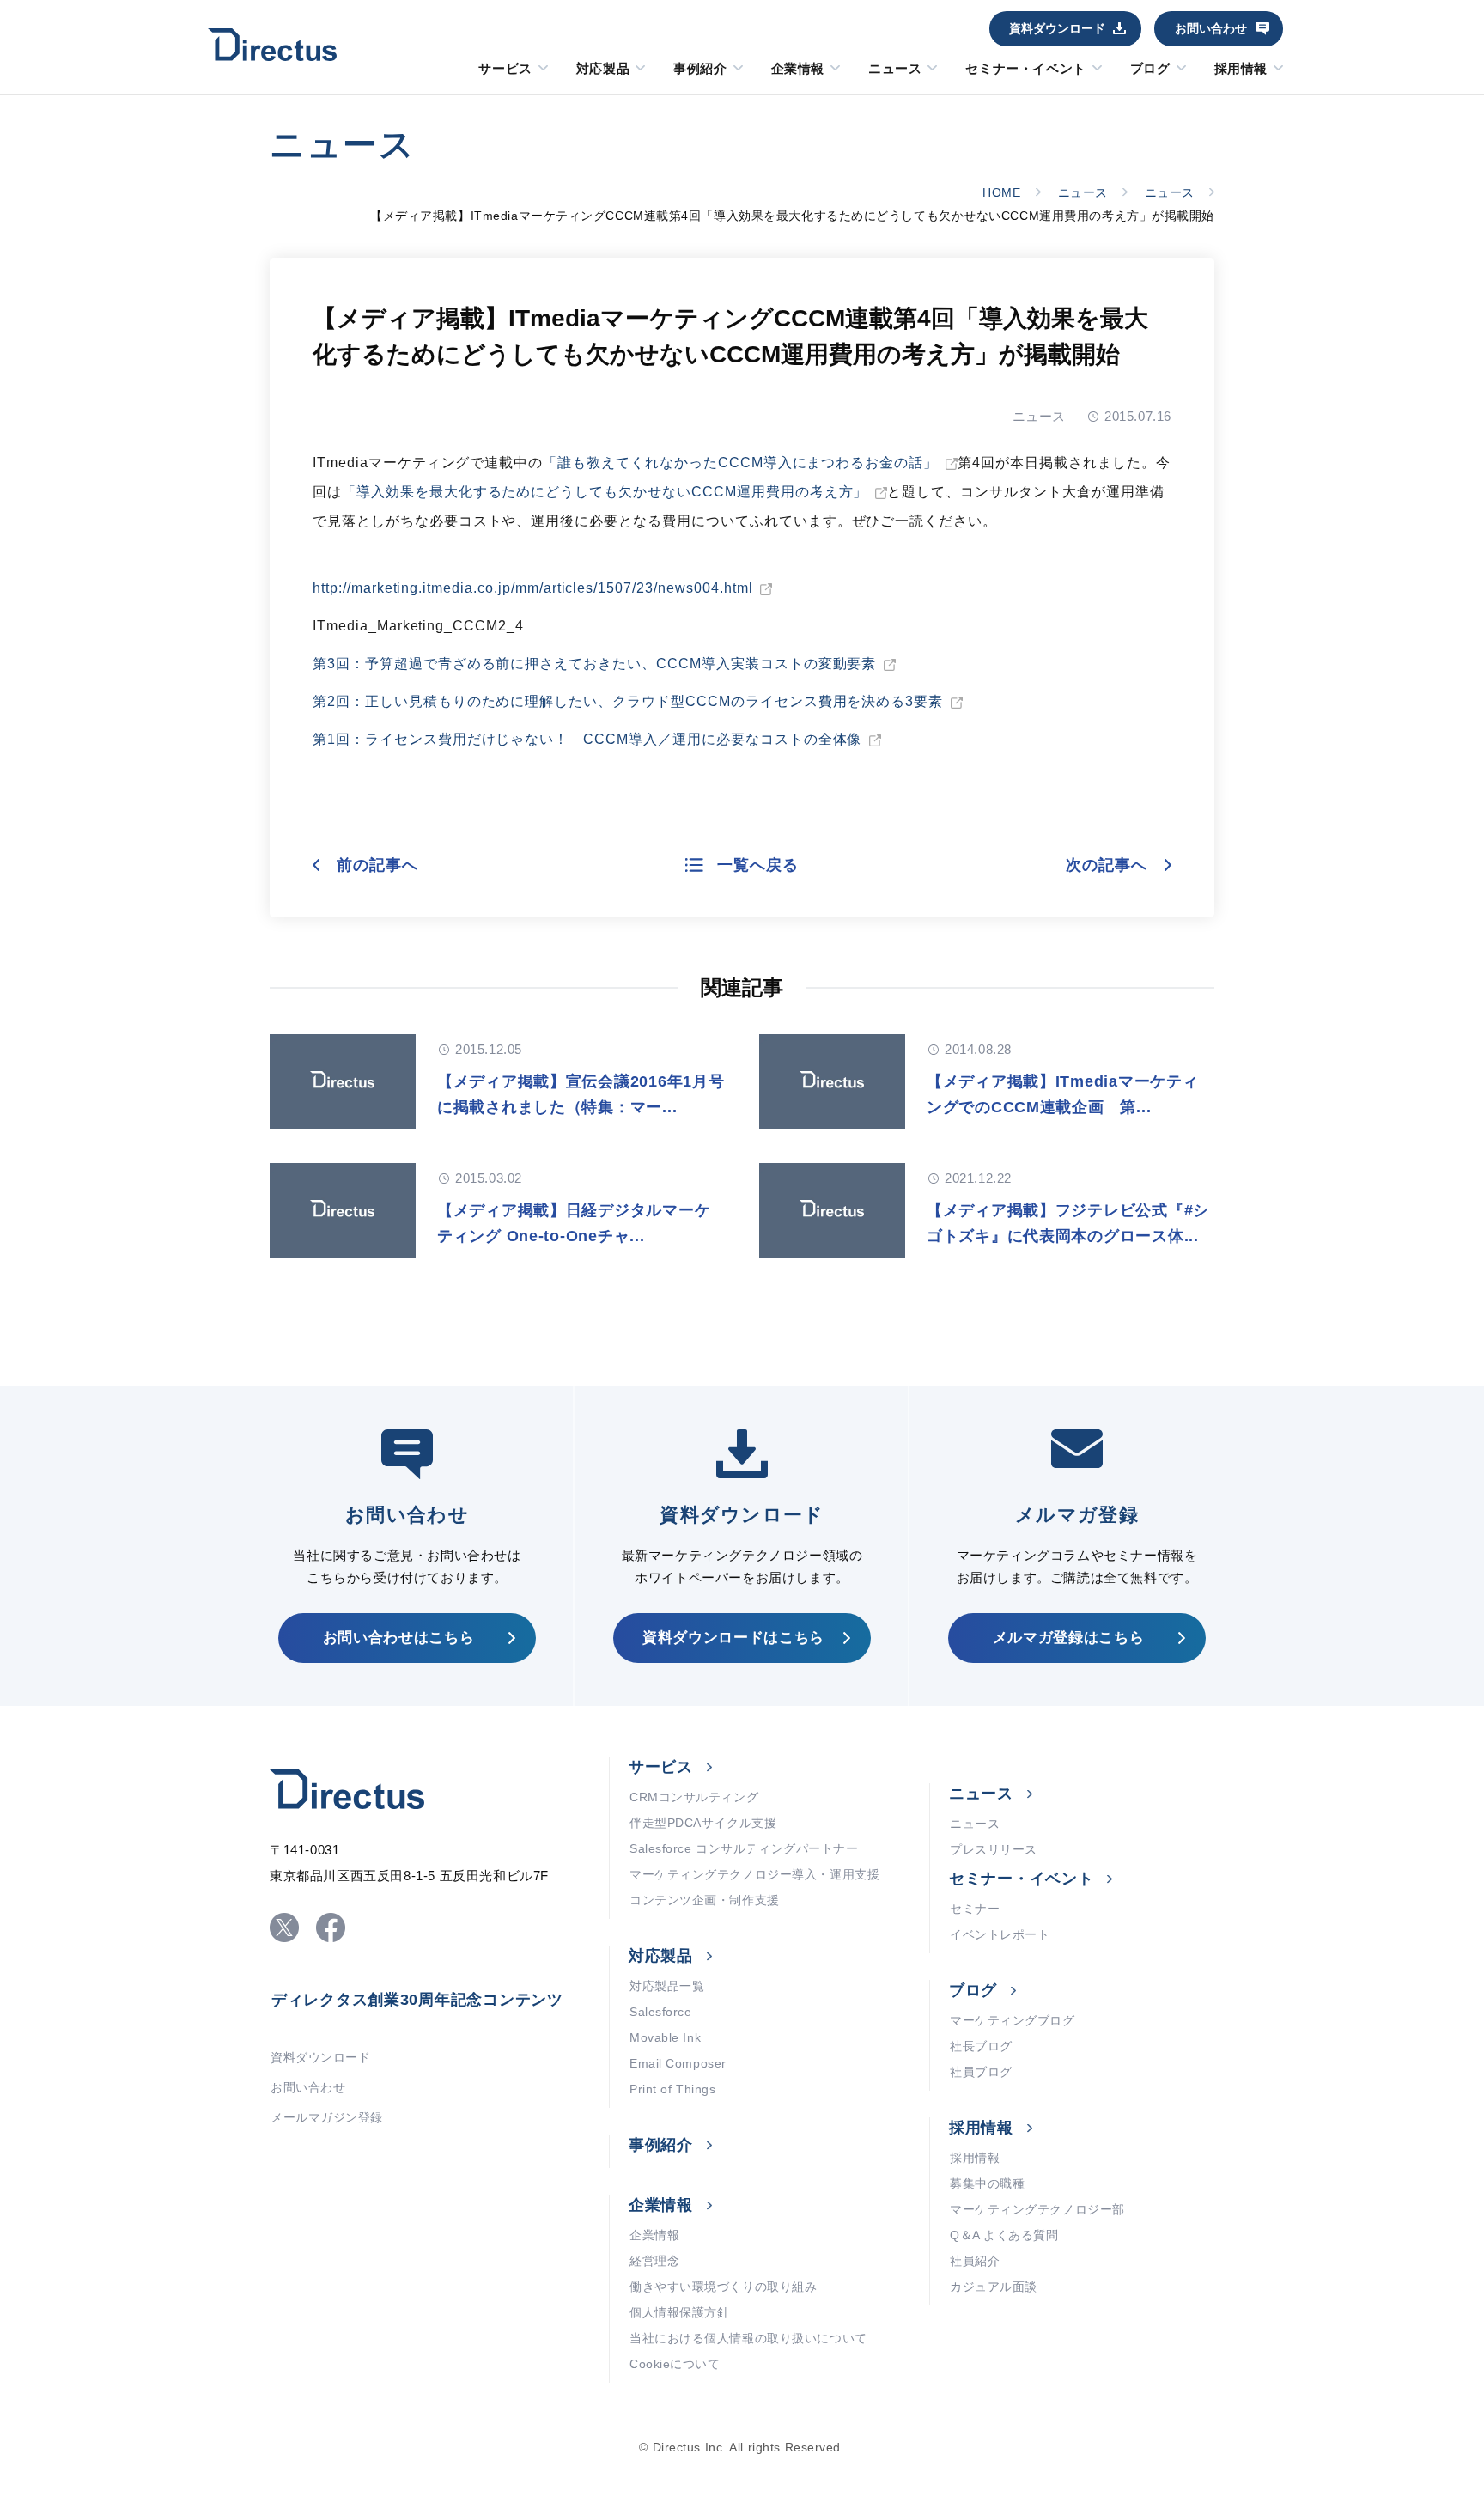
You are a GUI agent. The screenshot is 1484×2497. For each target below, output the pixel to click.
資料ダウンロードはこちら (733, 1638)
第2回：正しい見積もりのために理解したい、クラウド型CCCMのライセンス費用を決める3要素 (628, 701)
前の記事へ (377, 865)
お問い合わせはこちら (399, 1638)
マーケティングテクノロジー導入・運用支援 (754, 1874)
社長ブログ (981, 2046)
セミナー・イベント (1025, 69)
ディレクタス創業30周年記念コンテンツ (417, 2000)
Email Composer (678, 2063)
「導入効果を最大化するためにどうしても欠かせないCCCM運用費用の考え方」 (605, 492)
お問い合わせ (1211, 28)
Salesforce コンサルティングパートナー (744, 1848)
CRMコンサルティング (694, 1797)
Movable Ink (665, 2037)
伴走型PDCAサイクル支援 (703, 1823)
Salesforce (661, 2012)
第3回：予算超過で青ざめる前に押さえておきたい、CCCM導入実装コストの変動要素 (594, 664)
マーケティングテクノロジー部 (1037, 2209)
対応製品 (603, 69)
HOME (1001, 192)
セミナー (975, 1909)
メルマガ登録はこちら (1069, 1638)
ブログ (1150, 69)
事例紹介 (700, 69)
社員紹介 (975, 2261)
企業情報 (798, 69)
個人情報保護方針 (679, 2312)
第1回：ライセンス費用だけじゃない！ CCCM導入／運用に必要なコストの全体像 (587, 739)
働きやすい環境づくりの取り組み (723, 2287)
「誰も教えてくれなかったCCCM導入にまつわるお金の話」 (740, 463)
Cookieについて (675, 2364)
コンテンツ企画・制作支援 (705, 1900)
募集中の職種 (987, 2183)
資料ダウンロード (1057, 28)
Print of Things (672, 2089)
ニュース (895, 69)
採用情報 (1241, 69)
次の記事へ (1107, 865)
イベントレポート (1000, 1934)
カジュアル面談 (994, 2287)
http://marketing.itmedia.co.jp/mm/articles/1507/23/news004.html (532, 588)
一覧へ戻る (758, 865)
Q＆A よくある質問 (1004, 2235)
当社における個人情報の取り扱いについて (748, 2338)
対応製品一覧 (667, 1986)
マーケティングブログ (1013, 2020)
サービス (505, 69)
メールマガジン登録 (327, 2117)
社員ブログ (981, 2072)
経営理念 (654, 2261)
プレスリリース (994, 1849)
